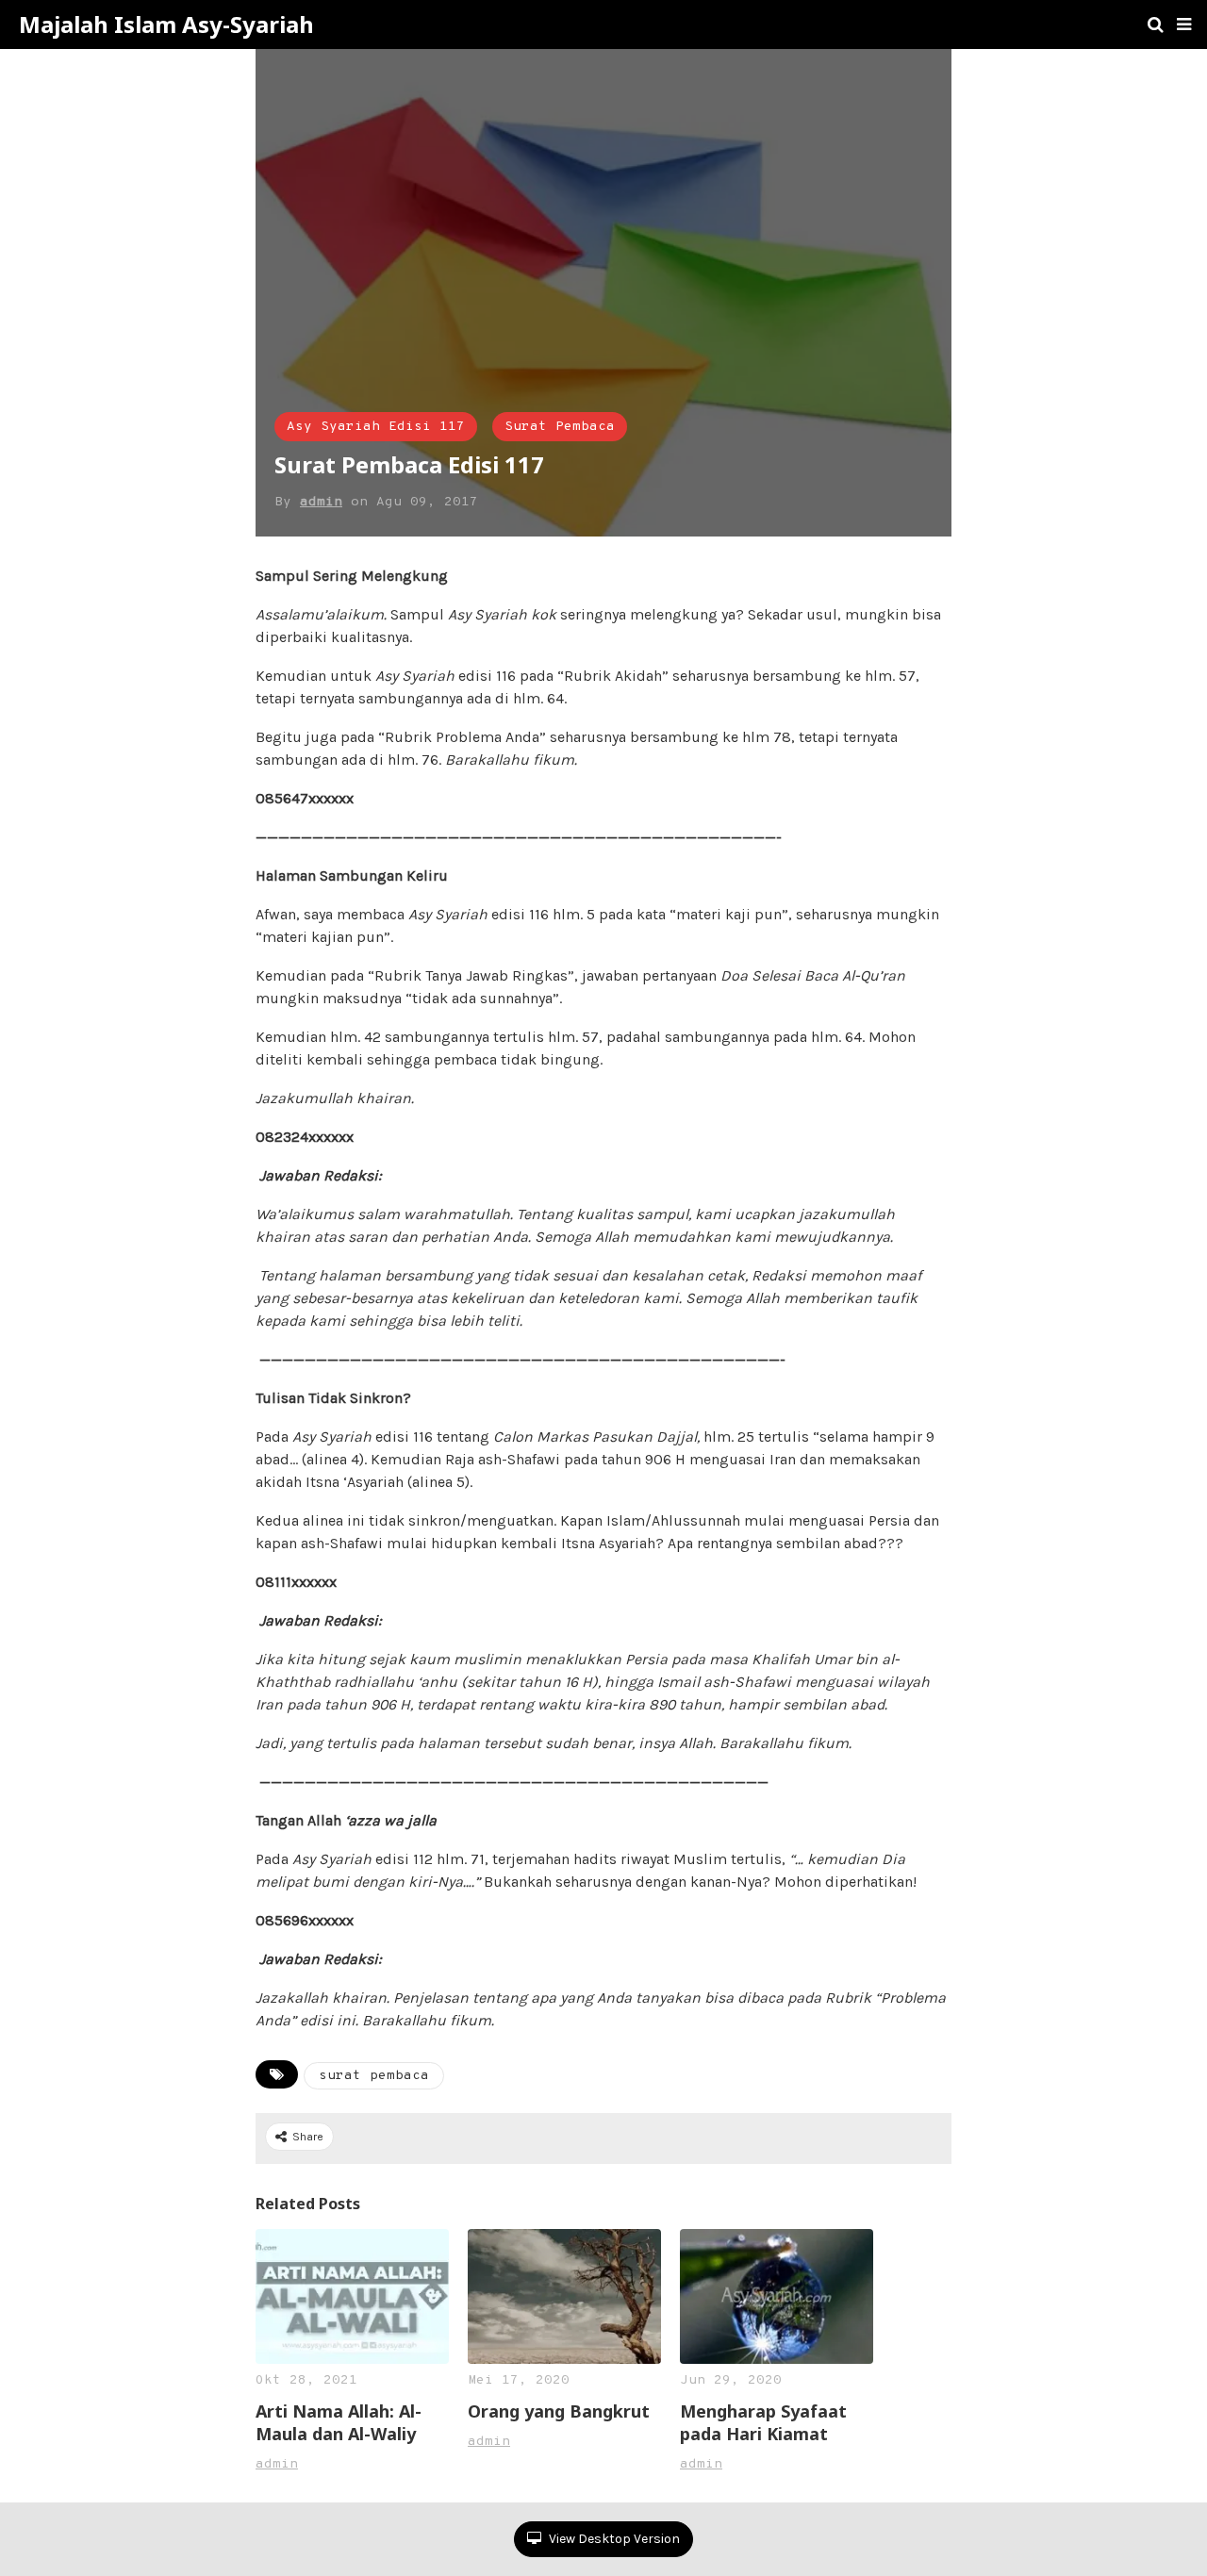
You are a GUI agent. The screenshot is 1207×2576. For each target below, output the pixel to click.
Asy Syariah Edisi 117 (376, 427)
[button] (1184, 25)
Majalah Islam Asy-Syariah (166, 25)
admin (321, 502)
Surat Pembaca (560, 427)
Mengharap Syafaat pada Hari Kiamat (763, 2422)
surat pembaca (374, 2076)
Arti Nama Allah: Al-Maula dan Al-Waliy (339, 2422)
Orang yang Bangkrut (559, 2411)
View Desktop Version (613, 2539)
